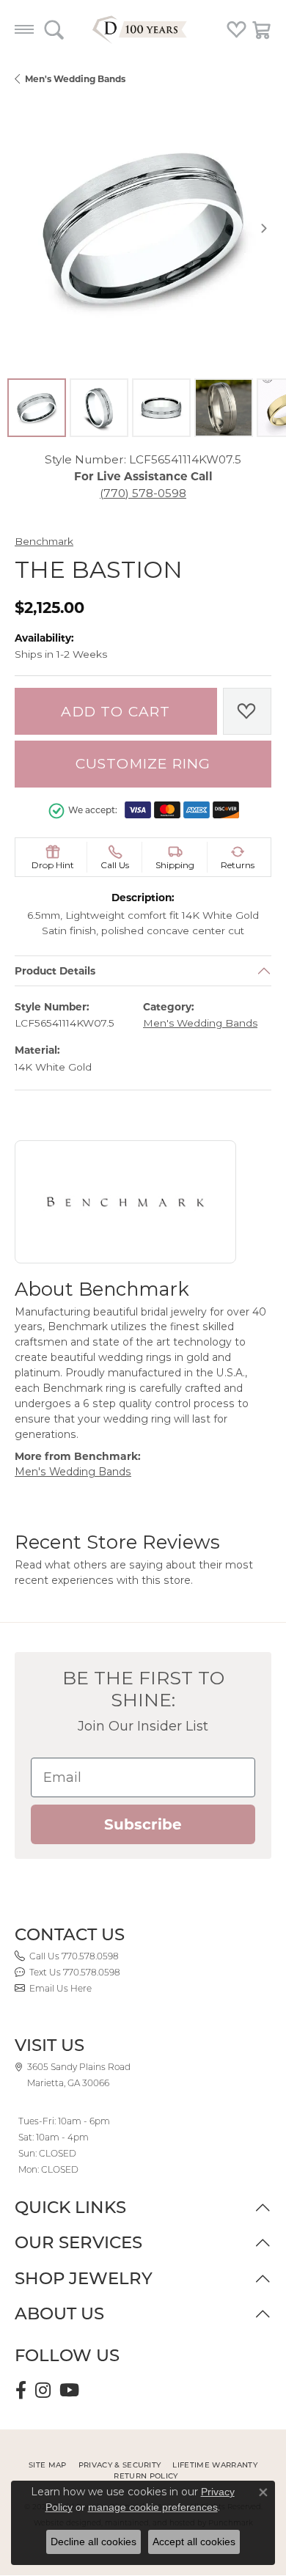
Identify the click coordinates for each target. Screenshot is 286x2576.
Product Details (55, 971)
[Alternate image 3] (161, 408)
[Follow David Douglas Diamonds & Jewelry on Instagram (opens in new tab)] (43, 2390)
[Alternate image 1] (37, 408)
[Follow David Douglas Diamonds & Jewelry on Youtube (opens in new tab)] (69, 2390)
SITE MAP (48, 2465)
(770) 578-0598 (143, 493)
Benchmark (44, 541)
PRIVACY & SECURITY (120, 2465)
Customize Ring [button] (143, 764)
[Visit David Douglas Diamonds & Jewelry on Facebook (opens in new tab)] (21, 2390)
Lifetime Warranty (214, 2465)
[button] (54, 29)
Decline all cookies (93, 2542)
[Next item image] (264, 228)
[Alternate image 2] (99, 408)
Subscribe (143, 1824)
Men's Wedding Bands (75, 79)
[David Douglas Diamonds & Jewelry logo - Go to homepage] (143, 29)
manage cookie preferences (153, 2507)
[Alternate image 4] (224, 408)
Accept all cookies (194, 2542)
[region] (143, 228)
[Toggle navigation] (24, 29)
